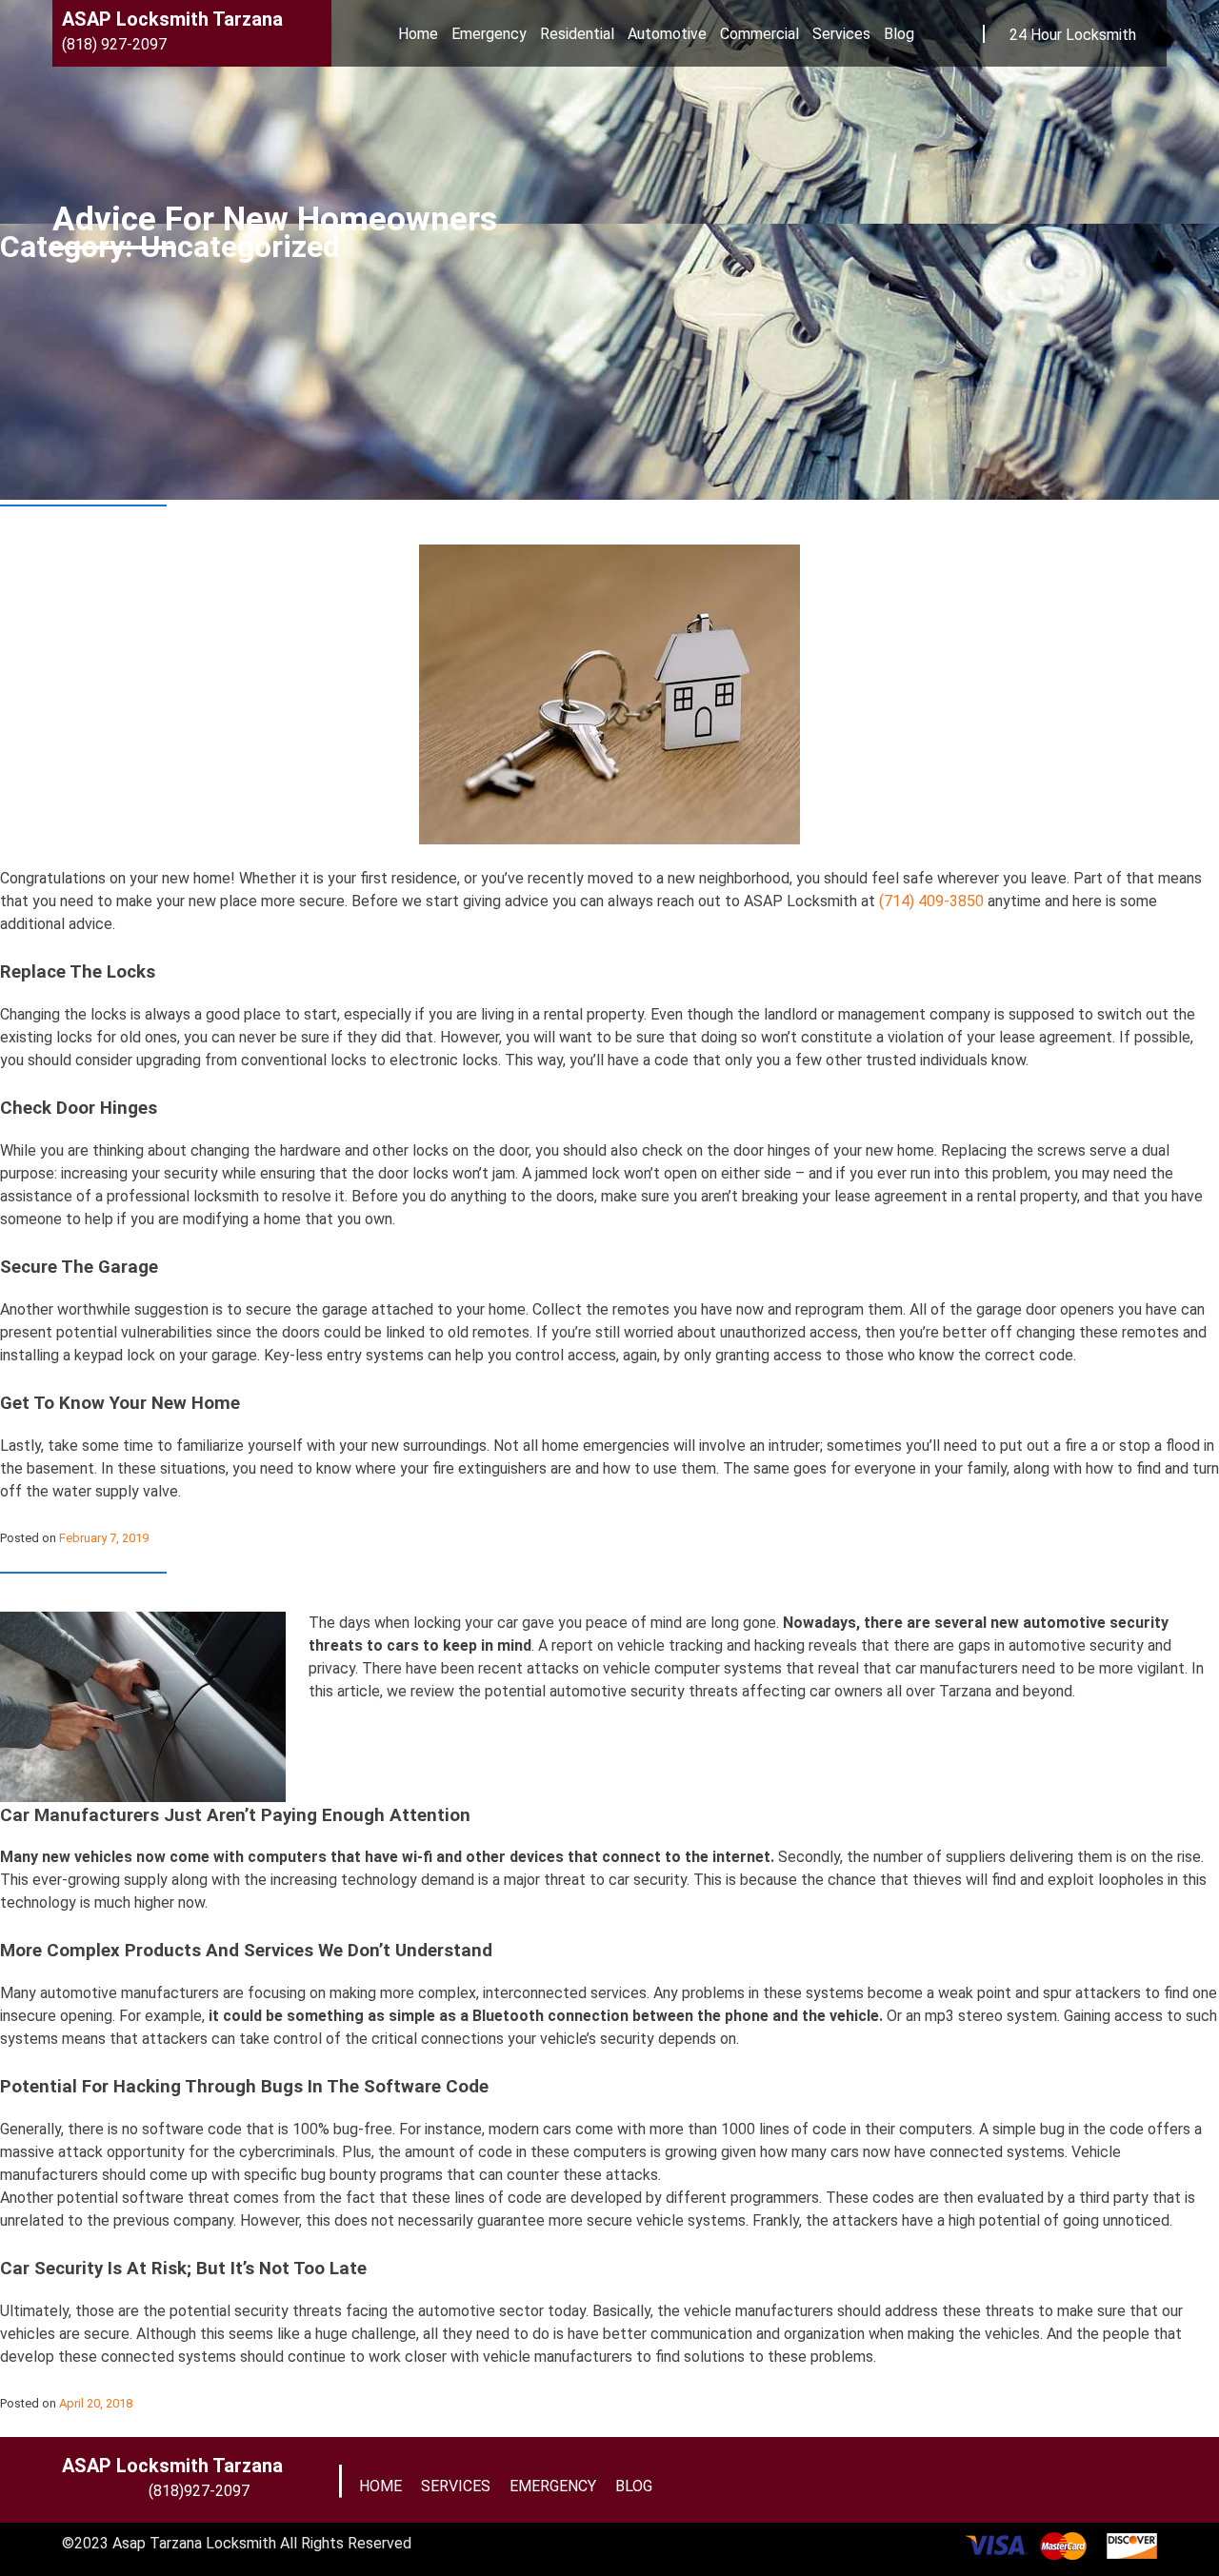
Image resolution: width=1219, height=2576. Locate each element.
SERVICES (456, 2486)
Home (418, 34)
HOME (380, 2486)
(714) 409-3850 (929, 901)
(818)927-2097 (199, 2491)
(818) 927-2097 (114, 44)
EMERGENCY (553, 2486)
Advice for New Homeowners (275, 219)
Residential (577, 34)
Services (841, 34)
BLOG (634, 2486)
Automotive (667, 34)
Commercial (759, 34)
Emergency (489, 34)
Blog (899, 34)
